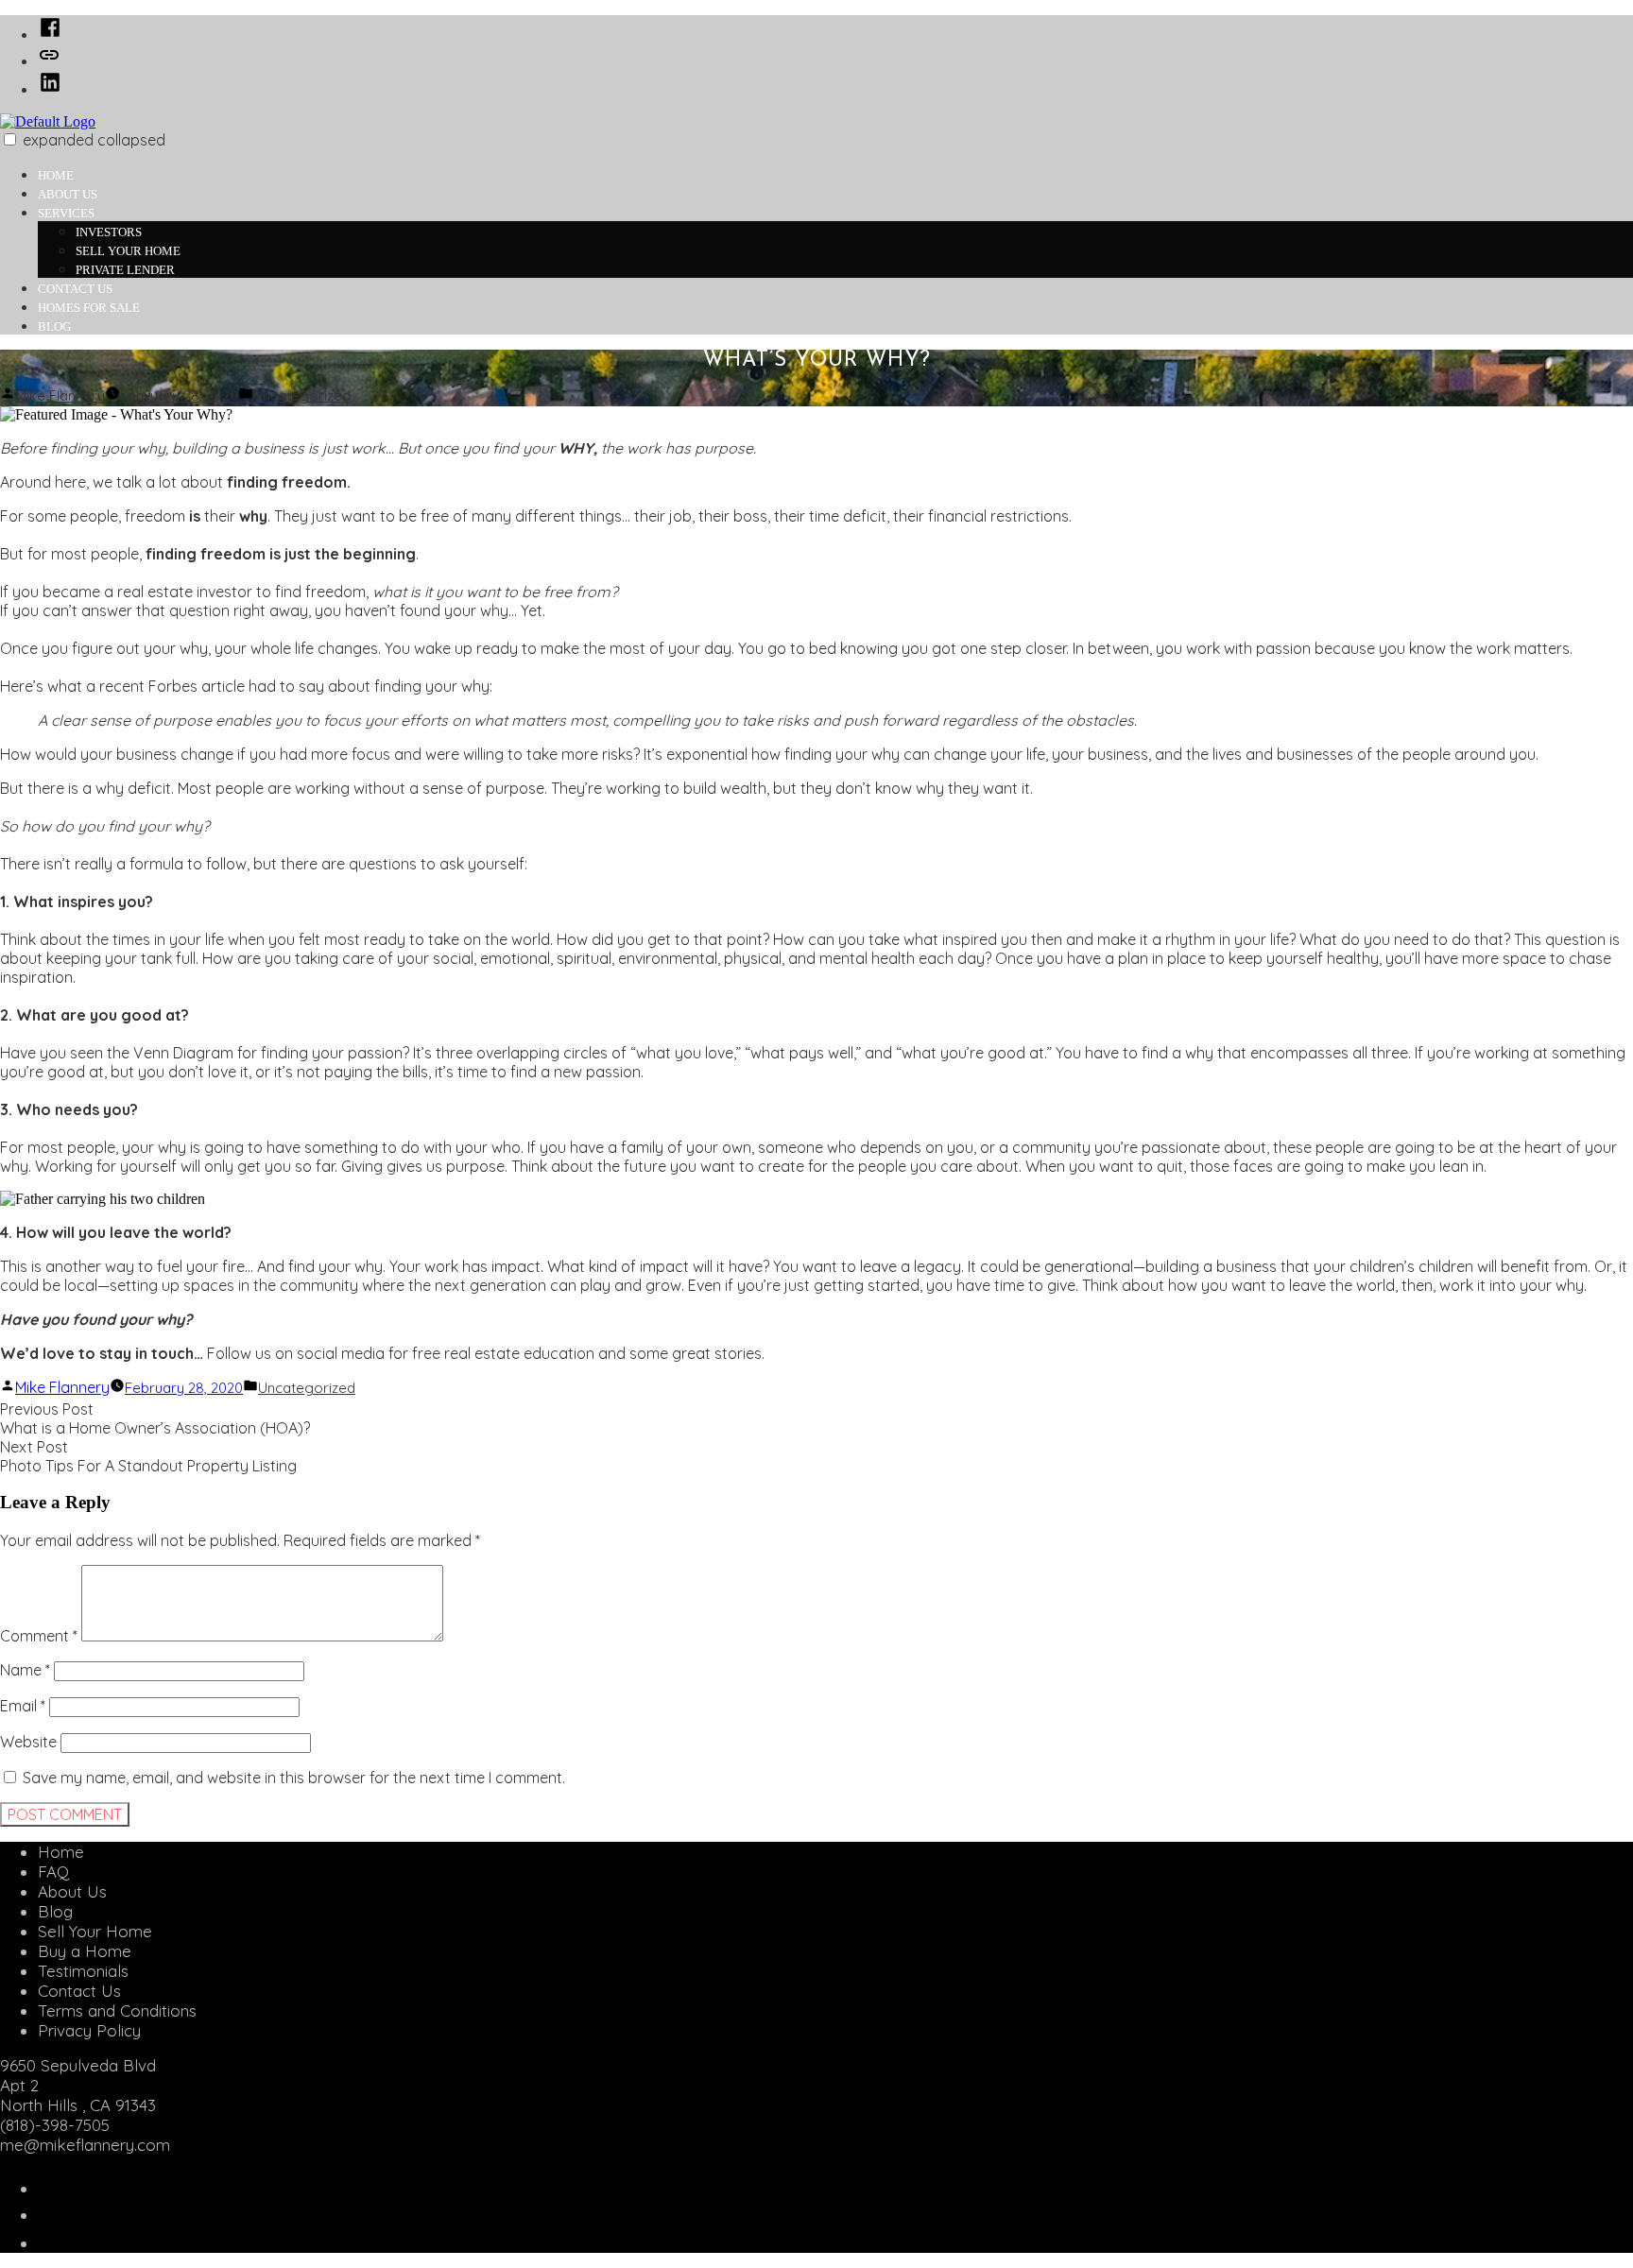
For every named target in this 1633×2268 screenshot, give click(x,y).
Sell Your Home (128, 251)
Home (56, 175)
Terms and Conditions (117, 2010)
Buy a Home (85, 1951)
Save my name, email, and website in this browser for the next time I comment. (294, 1778)
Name (25, 1670)
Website (28, 1742)
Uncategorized (302, 395)
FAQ (53, 1872)
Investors (109, 232)
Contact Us (75, 289)
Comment (39, 1636)
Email (23, 1706)
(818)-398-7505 (55, 2125)
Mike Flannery (60, 395)
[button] (10, 139)
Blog (54, 326)
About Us (68, 194)
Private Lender (125, 270)
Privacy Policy (89, 2030)
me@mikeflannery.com (85, 2145)
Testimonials (83, 1971)
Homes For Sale (89, 308)
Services (66, 213)
